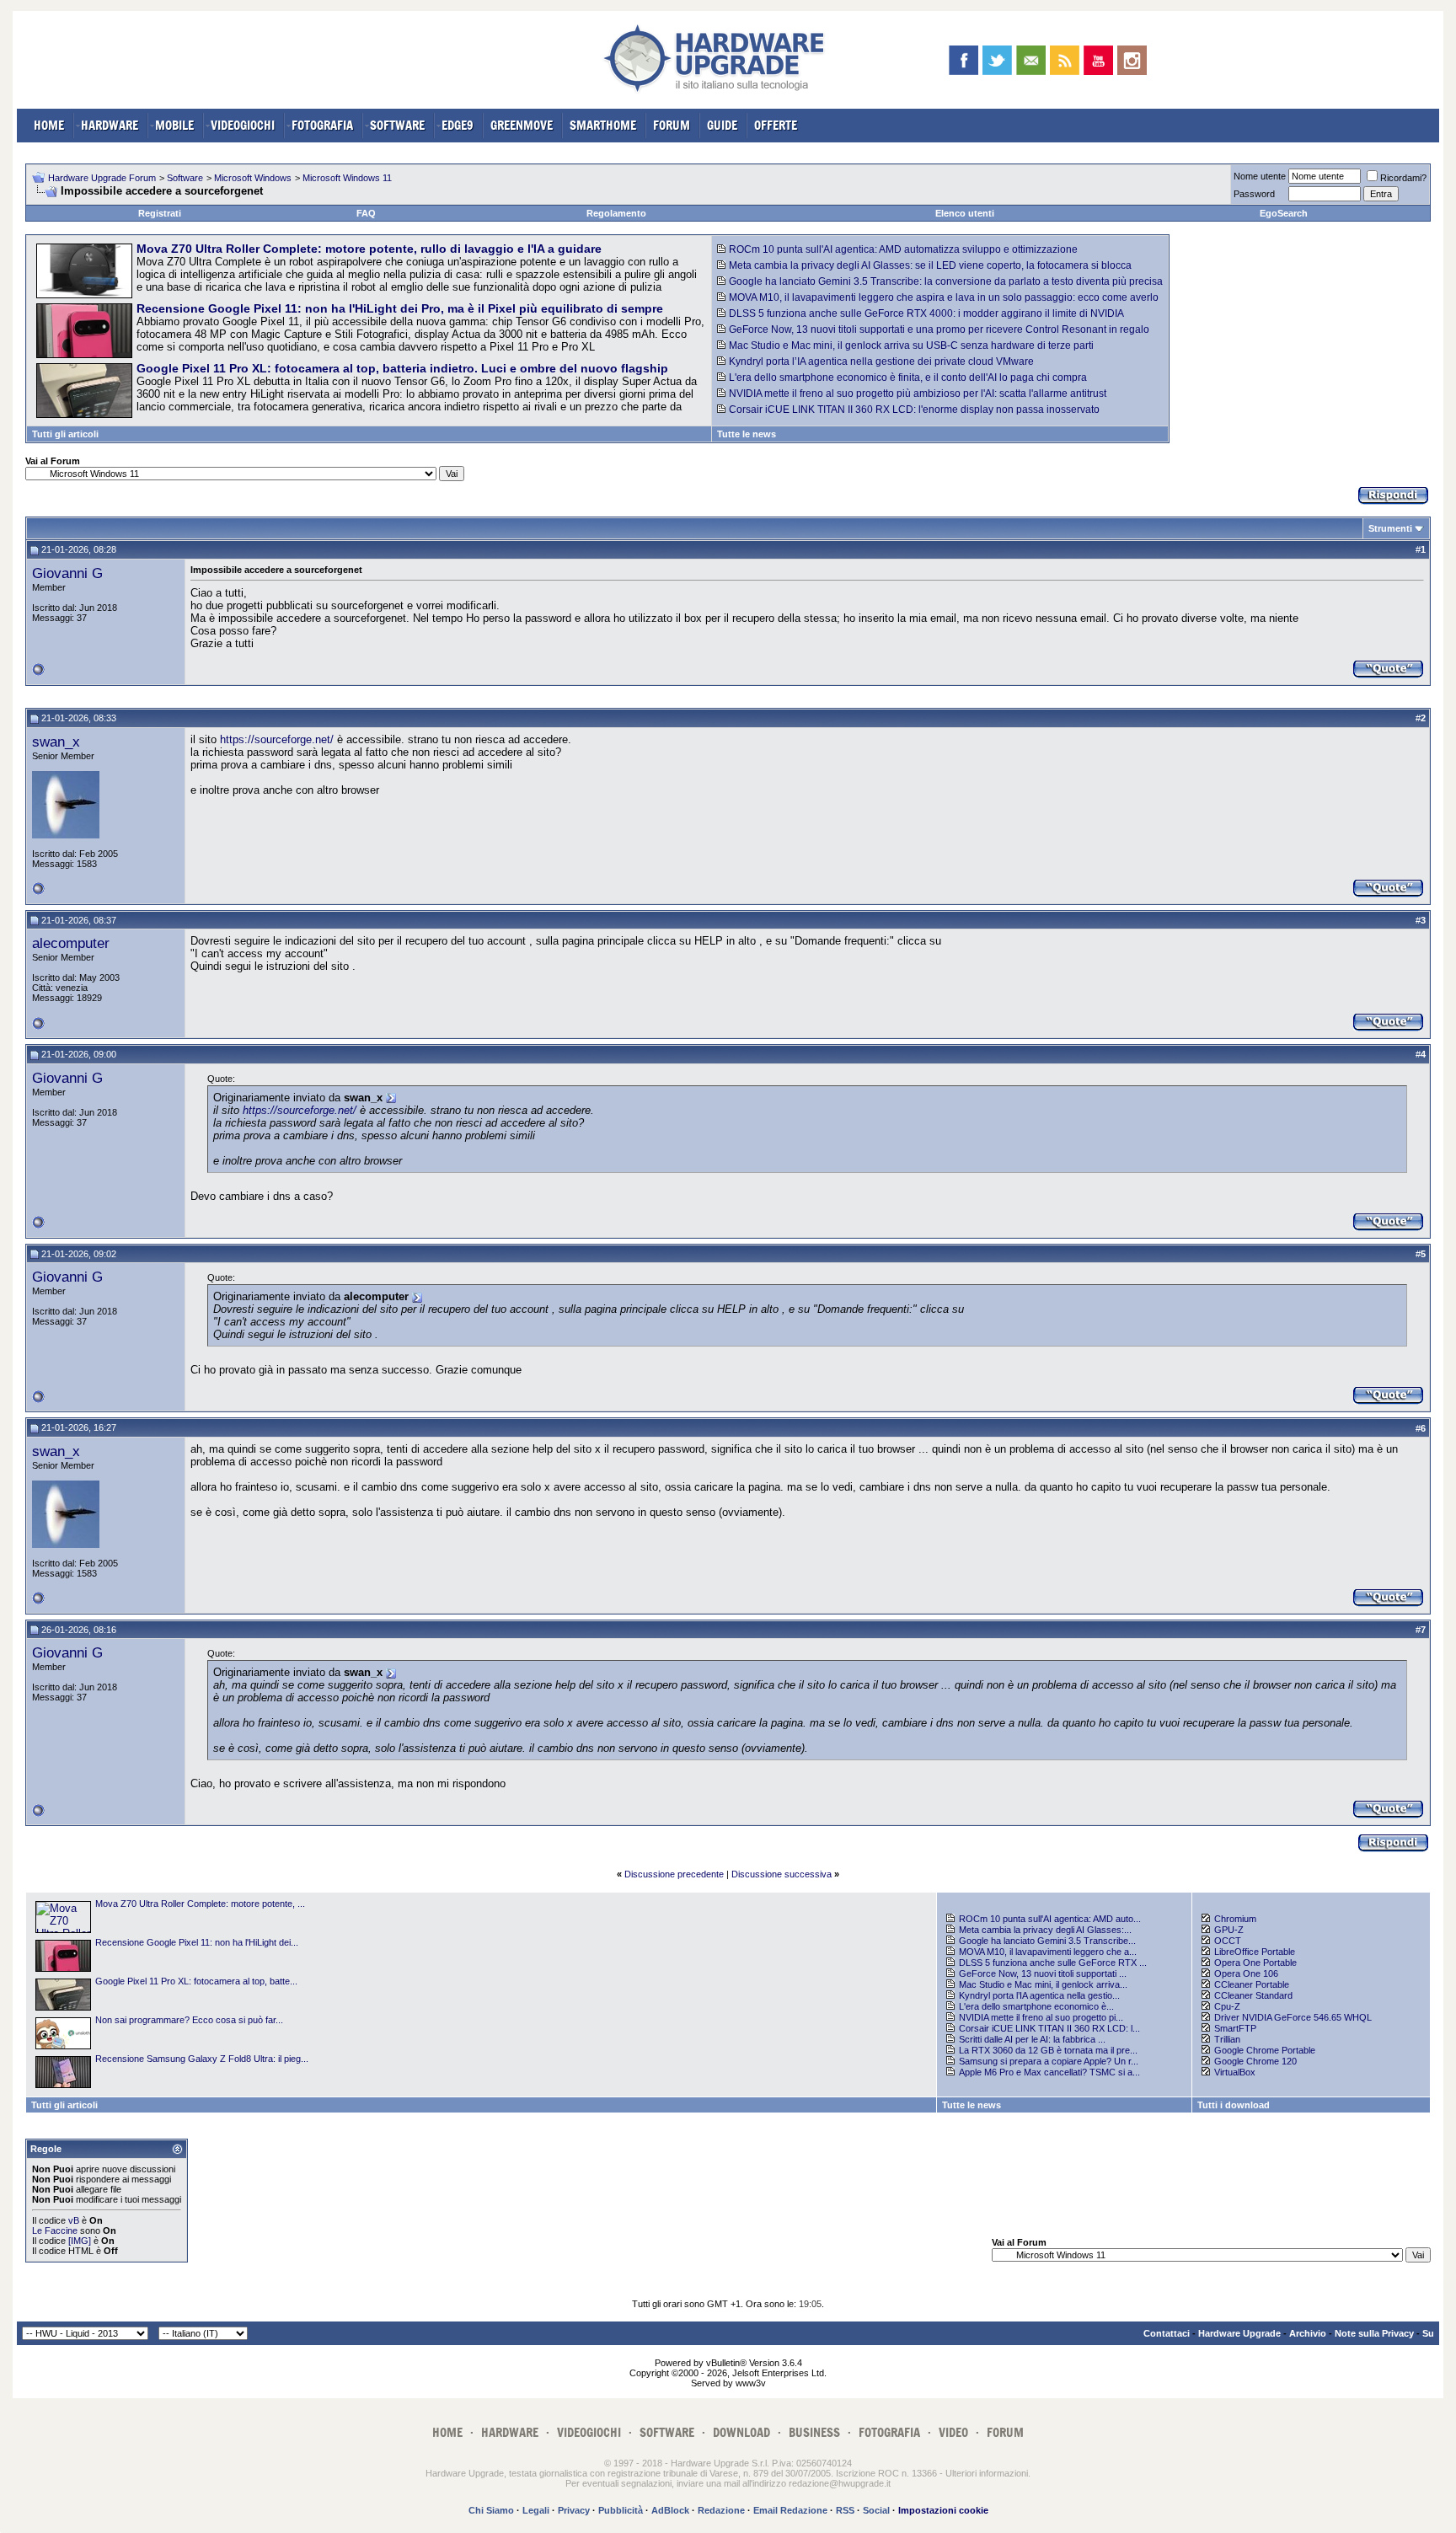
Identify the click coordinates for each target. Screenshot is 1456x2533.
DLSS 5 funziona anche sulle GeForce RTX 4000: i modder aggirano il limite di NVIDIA (926, 313)
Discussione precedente (674, 1874)
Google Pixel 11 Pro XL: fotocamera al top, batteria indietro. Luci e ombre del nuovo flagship (402, 368)
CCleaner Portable (1252, 1984)
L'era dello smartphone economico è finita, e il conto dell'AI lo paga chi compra (908, 378)
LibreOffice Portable (1255, 1952)
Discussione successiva (782, 1874)
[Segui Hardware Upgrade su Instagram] (1132, 60)
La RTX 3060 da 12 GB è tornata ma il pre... (1048, 2050)
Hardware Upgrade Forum (102, 178)
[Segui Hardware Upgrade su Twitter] (997, 60)
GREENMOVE (522, 125)
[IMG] (80, 2241)
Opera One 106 (1246, 1973)
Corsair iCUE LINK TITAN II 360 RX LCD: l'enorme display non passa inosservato (914, 410)
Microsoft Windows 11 (347, 178)
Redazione (721, 2510)
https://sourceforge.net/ (277, 739)
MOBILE (174, 125)
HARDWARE (110, 125)
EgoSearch (1284, 213)
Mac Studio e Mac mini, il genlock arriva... (1043, 1984)
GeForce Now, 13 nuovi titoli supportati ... (1043, 1973)
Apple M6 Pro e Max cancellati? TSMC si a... (1049, 2072)
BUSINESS (814, 2432)
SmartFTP (1235, 2028)
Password (1254, 194)
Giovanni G (67, 573)
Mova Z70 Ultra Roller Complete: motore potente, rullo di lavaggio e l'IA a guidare (369, 249)
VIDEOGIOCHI (243, 125)
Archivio (1308, 2333)
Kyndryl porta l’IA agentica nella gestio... (1039, 1995)
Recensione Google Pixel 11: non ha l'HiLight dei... (197, 1942)
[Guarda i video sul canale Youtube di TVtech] (1098, 60)
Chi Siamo (491, 2510)
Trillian (1227, 2039)
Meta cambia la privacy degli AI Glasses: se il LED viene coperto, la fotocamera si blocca (930, 265)
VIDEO (953, 2432)
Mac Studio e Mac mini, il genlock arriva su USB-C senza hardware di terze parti (911, 345)
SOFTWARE (397, 125)
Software (185, 178)
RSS (845, 2510)
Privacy (574, 2510)
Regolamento (616, 213)
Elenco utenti (965, 213)
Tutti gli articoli (65, 434)
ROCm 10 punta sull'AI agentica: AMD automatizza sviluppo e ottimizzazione (903, 249)
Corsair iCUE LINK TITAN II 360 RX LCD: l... (1049, 2028)
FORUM (672, 125)
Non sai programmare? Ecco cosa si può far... (189, 2020)
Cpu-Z (1227, 2006)
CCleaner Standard (1253, 1995)
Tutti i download (1234, 2105)
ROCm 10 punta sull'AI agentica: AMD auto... (1050, 1919)
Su (1428, 2333)
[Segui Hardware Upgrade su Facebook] (964, 60)
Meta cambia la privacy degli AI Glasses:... (1045, 1930)
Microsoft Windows (253, 178)
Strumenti (1390, 528)
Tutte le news (747, 434)
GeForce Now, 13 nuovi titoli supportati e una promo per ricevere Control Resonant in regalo (939, 329)
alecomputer (71, 943)
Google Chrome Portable (1265, 2050)
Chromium (1235, 1919)
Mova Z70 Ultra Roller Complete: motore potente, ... (200, 1904)
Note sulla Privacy (1374, 2333)
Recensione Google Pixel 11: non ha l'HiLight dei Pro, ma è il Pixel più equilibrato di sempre (400, 308)
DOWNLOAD (741, 2432)
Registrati (160, 213)
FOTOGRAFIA (322, 125)
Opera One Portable (1255, 1963)
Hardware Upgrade (1239, 2333)
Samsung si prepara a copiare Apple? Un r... (1049, 2061)
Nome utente (1260, 176)
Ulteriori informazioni (987, 2473)
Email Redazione (790, 2510)
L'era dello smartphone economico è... (1036, 2006)
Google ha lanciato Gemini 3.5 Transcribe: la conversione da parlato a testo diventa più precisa (946, 281)
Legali (536, 2510)
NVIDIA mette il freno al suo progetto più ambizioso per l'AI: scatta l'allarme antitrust (918, 394)
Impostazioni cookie (943, 2510)
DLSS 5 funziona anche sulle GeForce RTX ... (1053, 1963)
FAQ (366, 213)
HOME (49, 125)
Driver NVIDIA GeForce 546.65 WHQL (1293, 2017)
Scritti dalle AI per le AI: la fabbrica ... (1032, 2039)
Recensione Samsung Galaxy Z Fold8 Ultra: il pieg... (202, 2059)
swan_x (56, 742)
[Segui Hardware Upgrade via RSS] (1065, 60)
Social (876, 2510)
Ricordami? (1403, 178)
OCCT (1228, 1941)
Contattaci (1167, 2333)
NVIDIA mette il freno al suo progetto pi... (1041, 2017)
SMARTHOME (603, 125)
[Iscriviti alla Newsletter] (1031, 60)
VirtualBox (1235, 2072)
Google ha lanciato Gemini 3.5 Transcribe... (1047, 1941)
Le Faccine (55, 2230)
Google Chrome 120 (1255, 2061)
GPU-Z (1229, 1930)
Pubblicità (621, 2510)
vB (74, 2220)
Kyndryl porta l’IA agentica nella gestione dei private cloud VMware (881, 361)
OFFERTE (776, 125)
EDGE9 (458, 125)
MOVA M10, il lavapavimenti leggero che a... (1048, 1952)
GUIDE (722, 125)
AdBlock (670, 2510)
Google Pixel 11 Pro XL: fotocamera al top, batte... (196, 1981)
